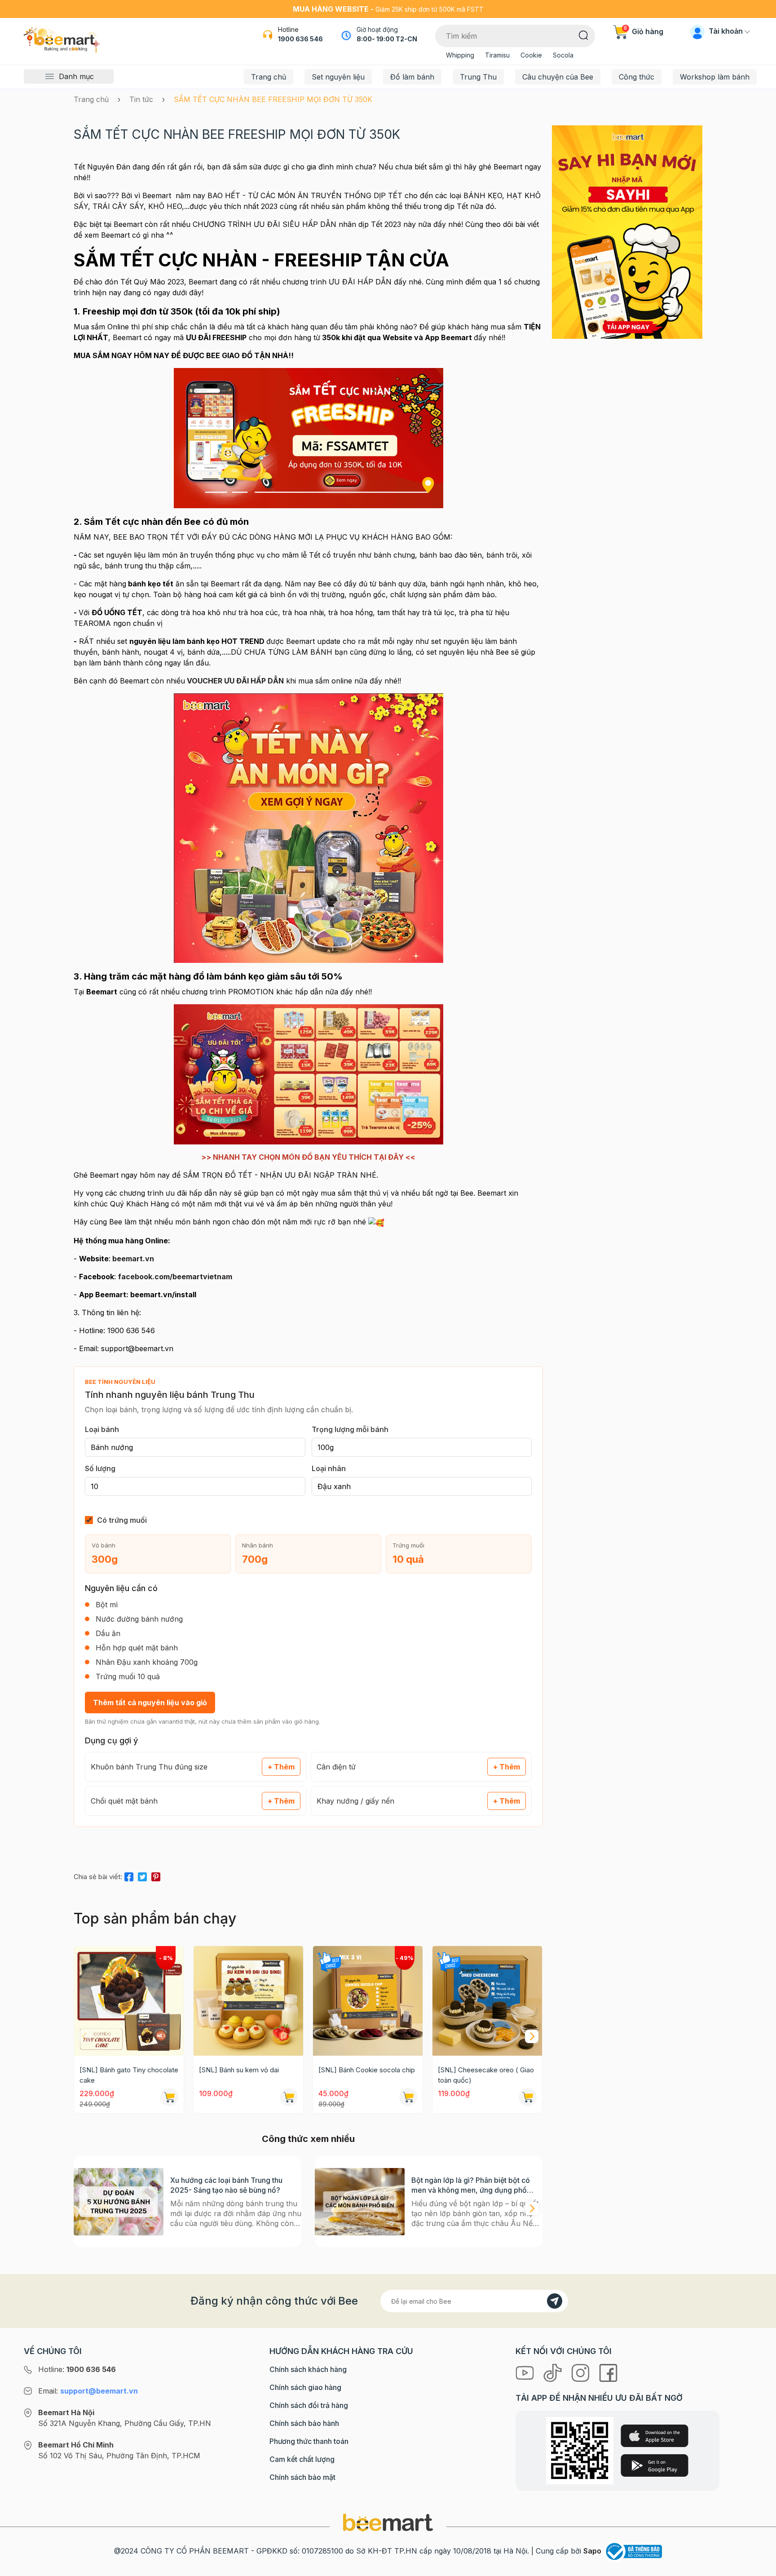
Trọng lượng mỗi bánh (350, 1429)
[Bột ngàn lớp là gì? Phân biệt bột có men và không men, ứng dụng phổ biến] (360, 2201)
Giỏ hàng (644, 31)
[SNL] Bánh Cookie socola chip (367, 2070)
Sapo (592, 2551)
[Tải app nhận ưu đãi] (627, 231)
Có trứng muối (122, 1520)
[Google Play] (655, 2465)
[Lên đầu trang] (759, 2567)
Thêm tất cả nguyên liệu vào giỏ (150, 1703)
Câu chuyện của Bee (558, 77)
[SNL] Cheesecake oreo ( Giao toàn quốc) (486, 2075)
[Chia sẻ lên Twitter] (142, 1875)
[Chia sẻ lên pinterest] (156, 1875)
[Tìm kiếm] (584, 35)
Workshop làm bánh (715, 77)
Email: (88, 2391)
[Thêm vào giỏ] (169, 2097)
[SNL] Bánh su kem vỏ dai (239, 2070)
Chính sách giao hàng (305, 2387)
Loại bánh (102, 1429)
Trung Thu (478, 77)
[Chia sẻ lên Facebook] (129, 1875)
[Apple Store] (655, 2436)
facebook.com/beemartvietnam (175, 1277)
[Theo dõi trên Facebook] (608, 2372)
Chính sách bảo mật (302, 2477)
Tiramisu (497, 55)
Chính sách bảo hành (304, 2423)
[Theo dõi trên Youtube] (526, 2372)
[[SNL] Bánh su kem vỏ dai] (248, 2001)
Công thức (637, 77)
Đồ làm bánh (412, 77)
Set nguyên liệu (338, 77)
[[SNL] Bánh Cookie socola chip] (368, 2001)
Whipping (460, 55)
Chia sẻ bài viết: (98, 1877)
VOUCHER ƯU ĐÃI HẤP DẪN (234, 681)
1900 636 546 (300, 39)
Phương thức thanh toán (309, 2441)
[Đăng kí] (555, 2301)
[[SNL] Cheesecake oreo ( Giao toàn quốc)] (487, 2001)
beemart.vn (133, 1259)
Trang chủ (269, 77)
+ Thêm (281, 1767)
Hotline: (77, 2369)
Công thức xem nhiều (308, 2139)
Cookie (531, 55)
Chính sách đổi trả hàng (309, 2405)
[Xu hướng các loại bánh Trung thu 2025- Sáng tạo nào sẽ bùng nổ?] (119, 2201)
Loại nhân (329, 1468)
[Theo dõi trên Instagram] (582, 2372)
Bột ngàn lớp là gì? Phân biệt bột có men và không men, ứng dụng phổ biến (471, 2185)
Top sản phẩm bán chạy (155, 1918)
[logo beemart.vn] (388, 2522)
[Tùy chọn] (408, 2097)
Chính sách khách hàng (308, 2369)
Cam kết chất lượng (302, 2459)
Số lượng (100, 1468)
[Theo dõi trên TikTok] (554, 2372)
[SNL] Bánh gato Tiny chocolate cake (129, 2075)
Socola (563, 55)
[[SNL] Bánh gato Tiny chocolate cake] (129, 2001)
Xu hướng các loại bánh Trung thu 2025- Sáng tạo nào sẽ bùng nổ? (226, 2185)
